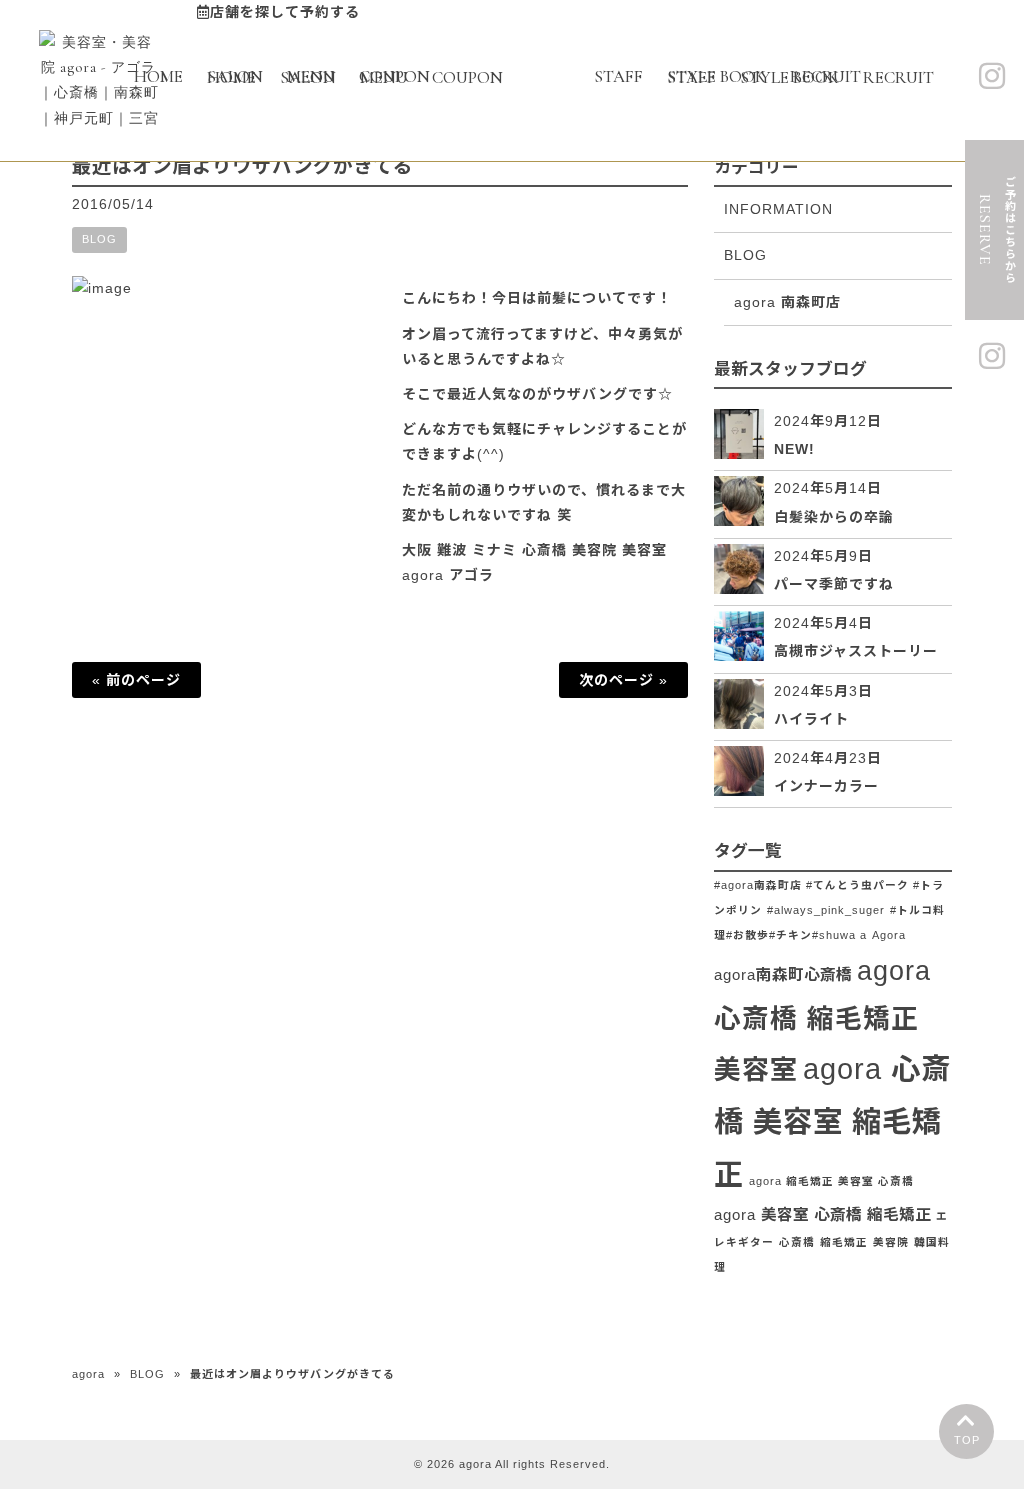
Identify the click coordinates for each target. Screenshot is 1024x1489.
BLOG (99, 239)
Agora (889, 935)
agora (88, 1374)
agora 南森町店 (787, 302)
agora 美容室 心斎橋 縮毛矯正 (822, 1214)
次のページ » (623, 680)
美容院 (891, 1242)
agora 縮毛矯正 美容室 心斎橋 (831, 1181)
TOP (967, 1440)
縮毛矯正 (844, 1242)
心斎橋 (797, 1242)
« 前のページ (136, 680)
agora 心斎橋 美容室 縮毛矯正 (832, 1121)
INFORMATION (778, 209)
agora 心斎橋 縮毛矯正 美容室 (822, 1020)
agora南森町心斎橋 (783, 974)
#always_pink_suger (826, 910)
